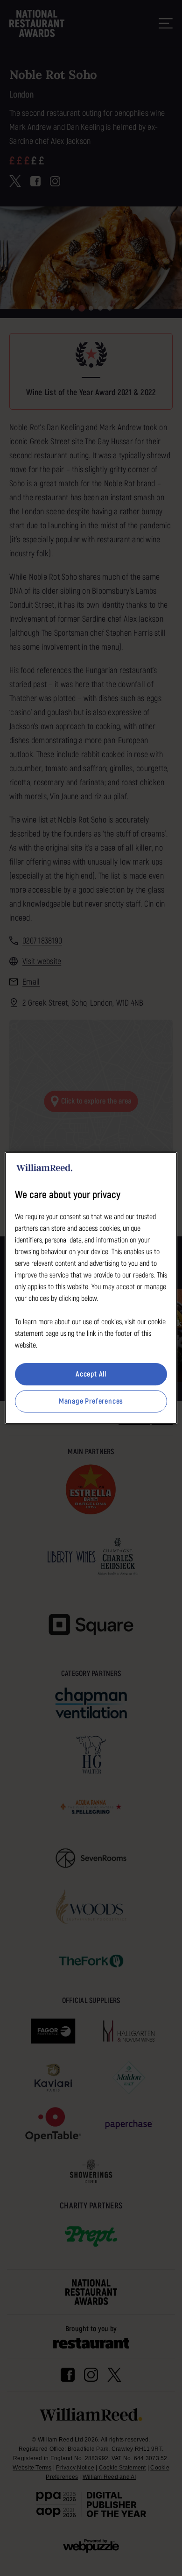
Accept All (91, 1374)
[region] (91, 1288)
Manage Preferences (91, 1401)
